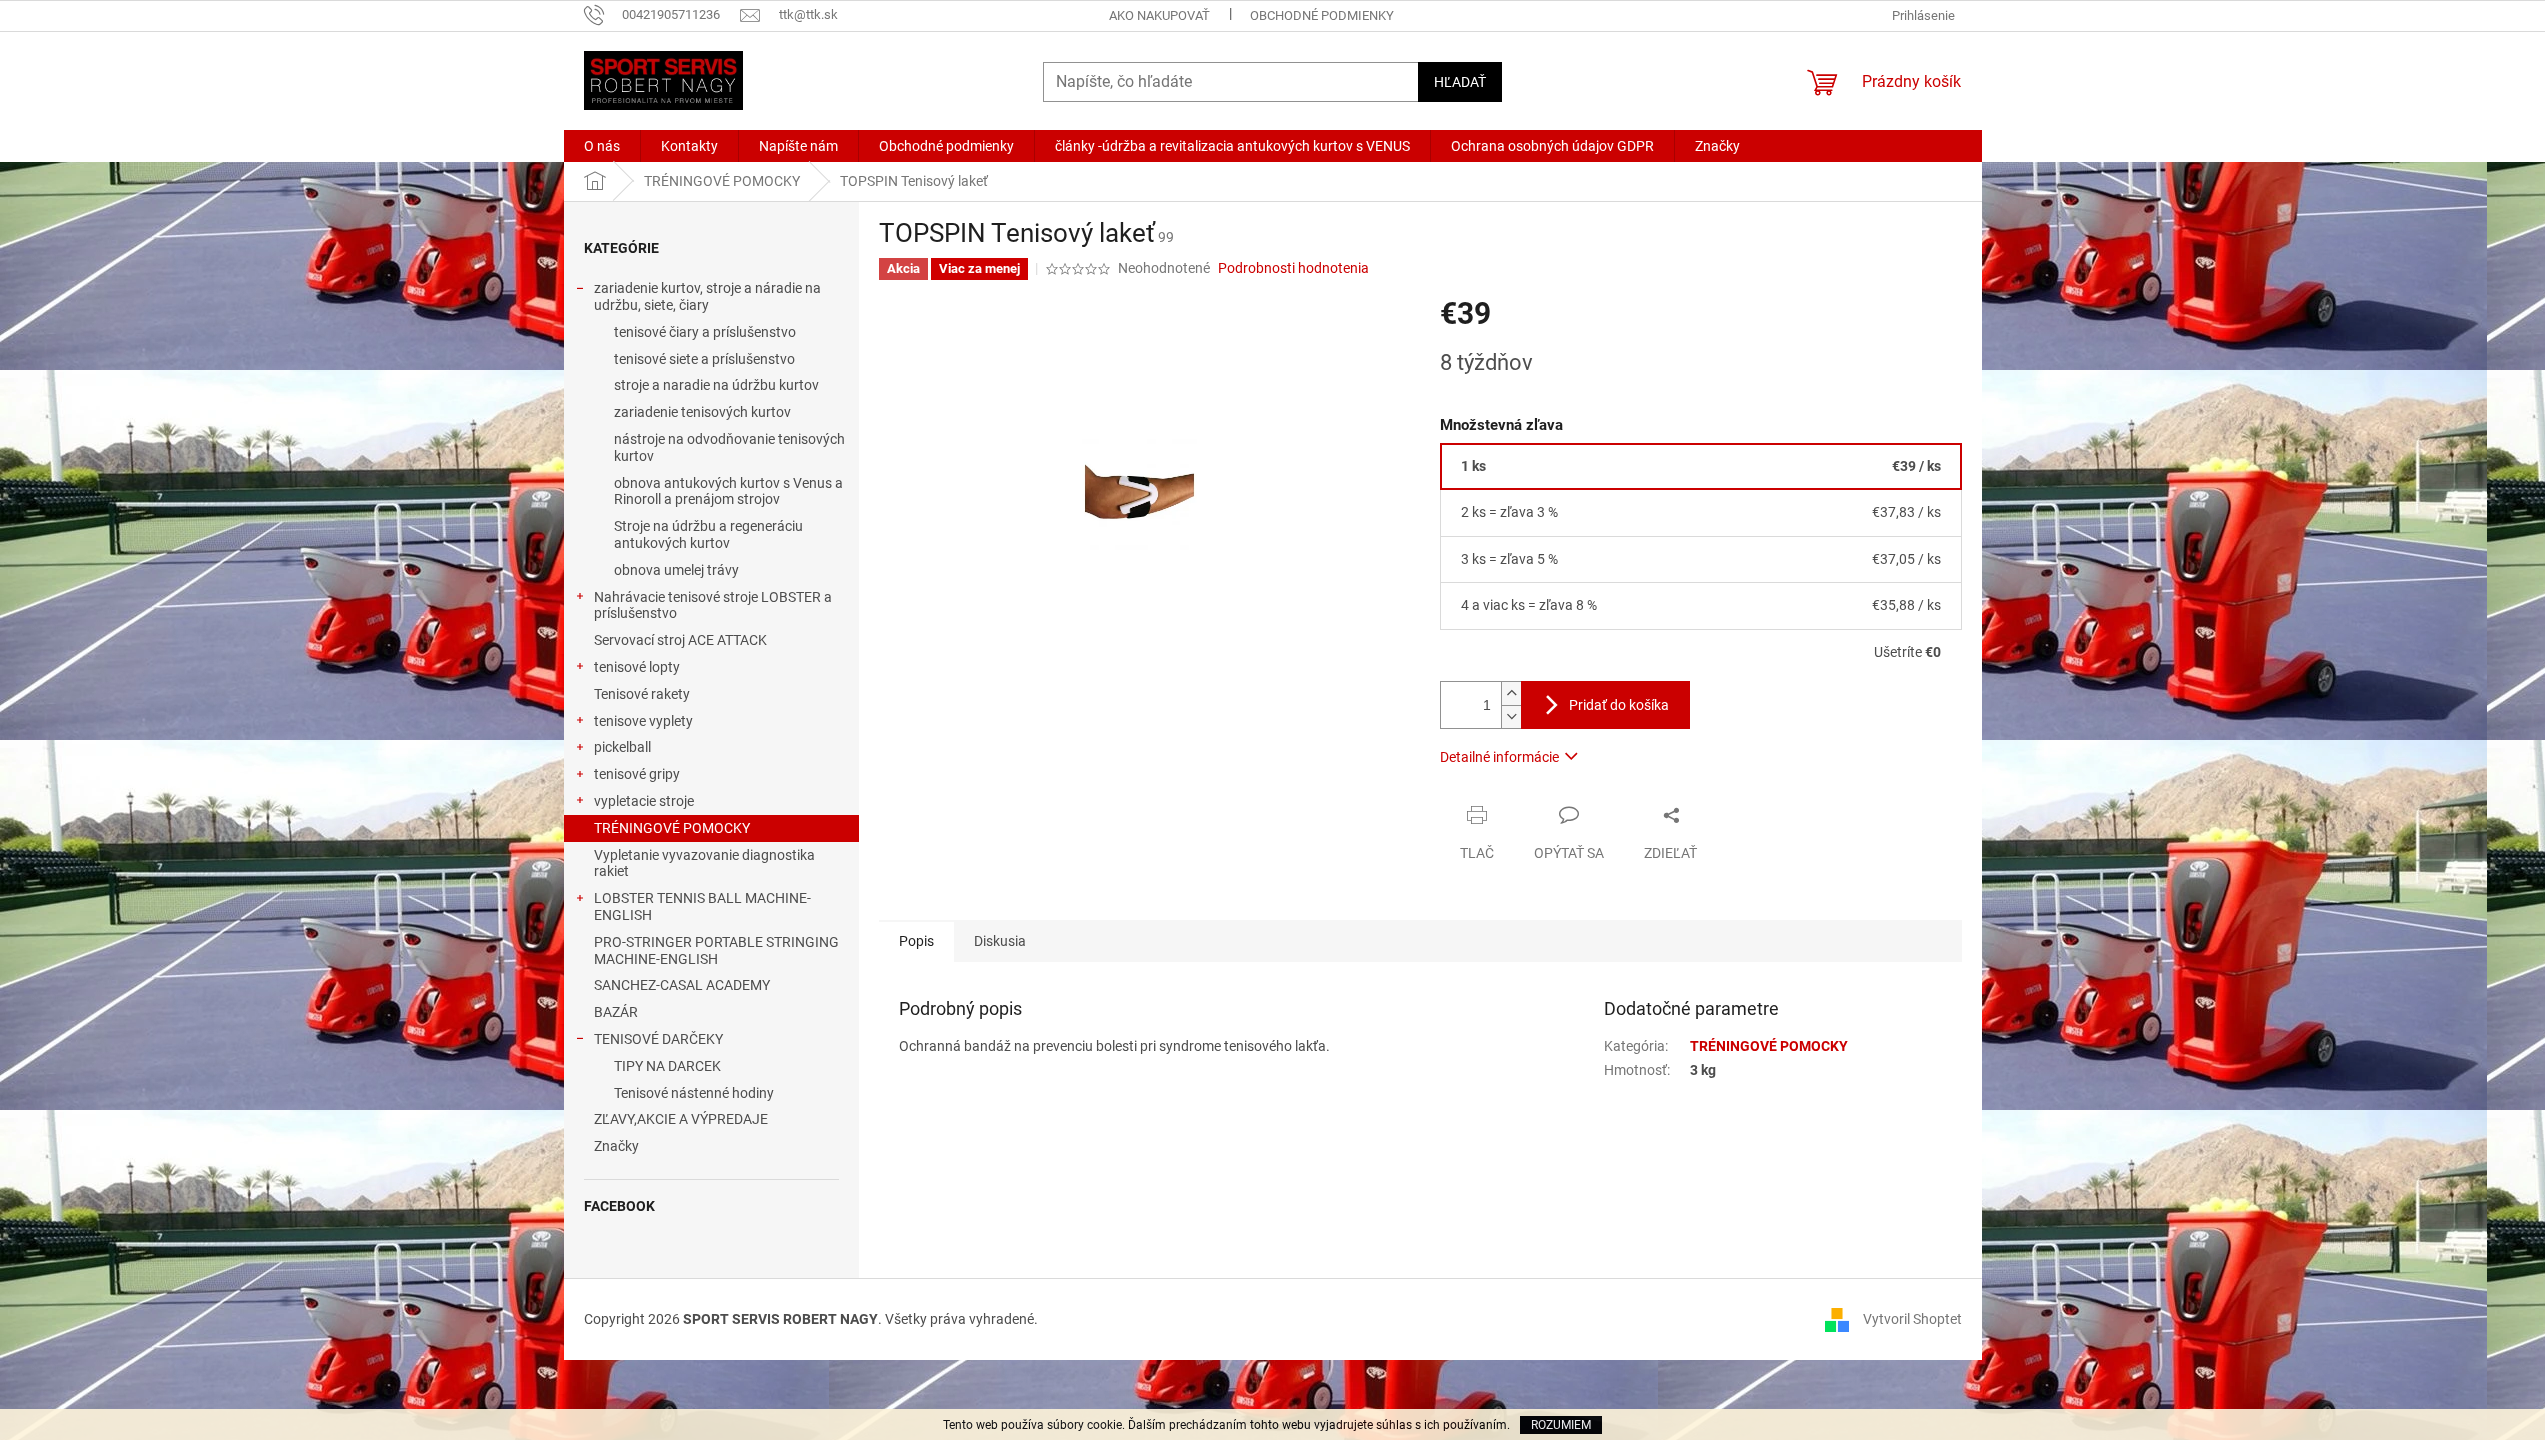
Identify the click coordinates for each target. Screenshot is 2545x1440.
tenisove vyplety (643, 721)
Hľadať (1460, 82)
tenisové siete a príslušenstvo (704, 359)
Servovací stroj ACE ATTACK (680, 640)
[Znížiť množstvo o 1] (1511, 716)
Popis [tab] (916, 941)
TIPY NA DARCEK (667, 1066)
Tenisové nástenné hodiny (694, 1093)
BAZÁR (616, 1012)
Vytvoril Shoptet (1912, 1318)
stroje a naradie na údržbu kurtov (716, 385)
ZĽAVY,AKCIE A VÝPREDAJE (681, 1119)
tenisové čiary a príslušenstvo (705, 332)
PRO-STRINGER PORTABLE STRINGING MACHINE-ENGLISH (716, 950)
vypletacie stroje (644, 801)
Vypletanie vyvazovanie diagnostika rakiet (704, 863)
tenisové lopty (637, 667)
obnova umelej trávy (676, 570)
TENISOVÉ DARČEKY (658, 1039)
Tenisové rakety (642, 694)
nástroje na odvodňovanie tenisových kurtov (729, 447)
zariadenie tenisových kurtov (702, 412)
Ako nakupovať (1159, 15)
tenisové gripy (637, 774)
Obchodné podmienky (1322, 15)
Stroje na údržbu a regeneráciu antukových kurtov (708, 534)
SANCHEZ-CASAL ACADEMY (682, 985)
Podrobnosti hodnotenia (1293, 268)
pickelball (622, 747)
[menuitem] (602, 146)
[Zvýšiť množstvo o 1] (1511, 693)
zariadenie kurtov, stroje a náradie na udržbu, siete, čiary (707, 296)
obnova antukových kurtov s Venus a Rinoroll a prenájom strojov (728, 491)
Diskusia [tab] (1000, 941)
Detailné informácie (1499, 757)
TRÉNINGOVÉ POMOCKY (672, 828)
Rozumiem (1561, 1425)
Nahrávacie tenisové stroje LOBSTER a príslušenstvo (713, 605)
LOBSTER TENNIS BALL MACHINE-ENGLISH (702, 906)
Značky (616, 1146)
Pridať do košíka (1619, 705)
